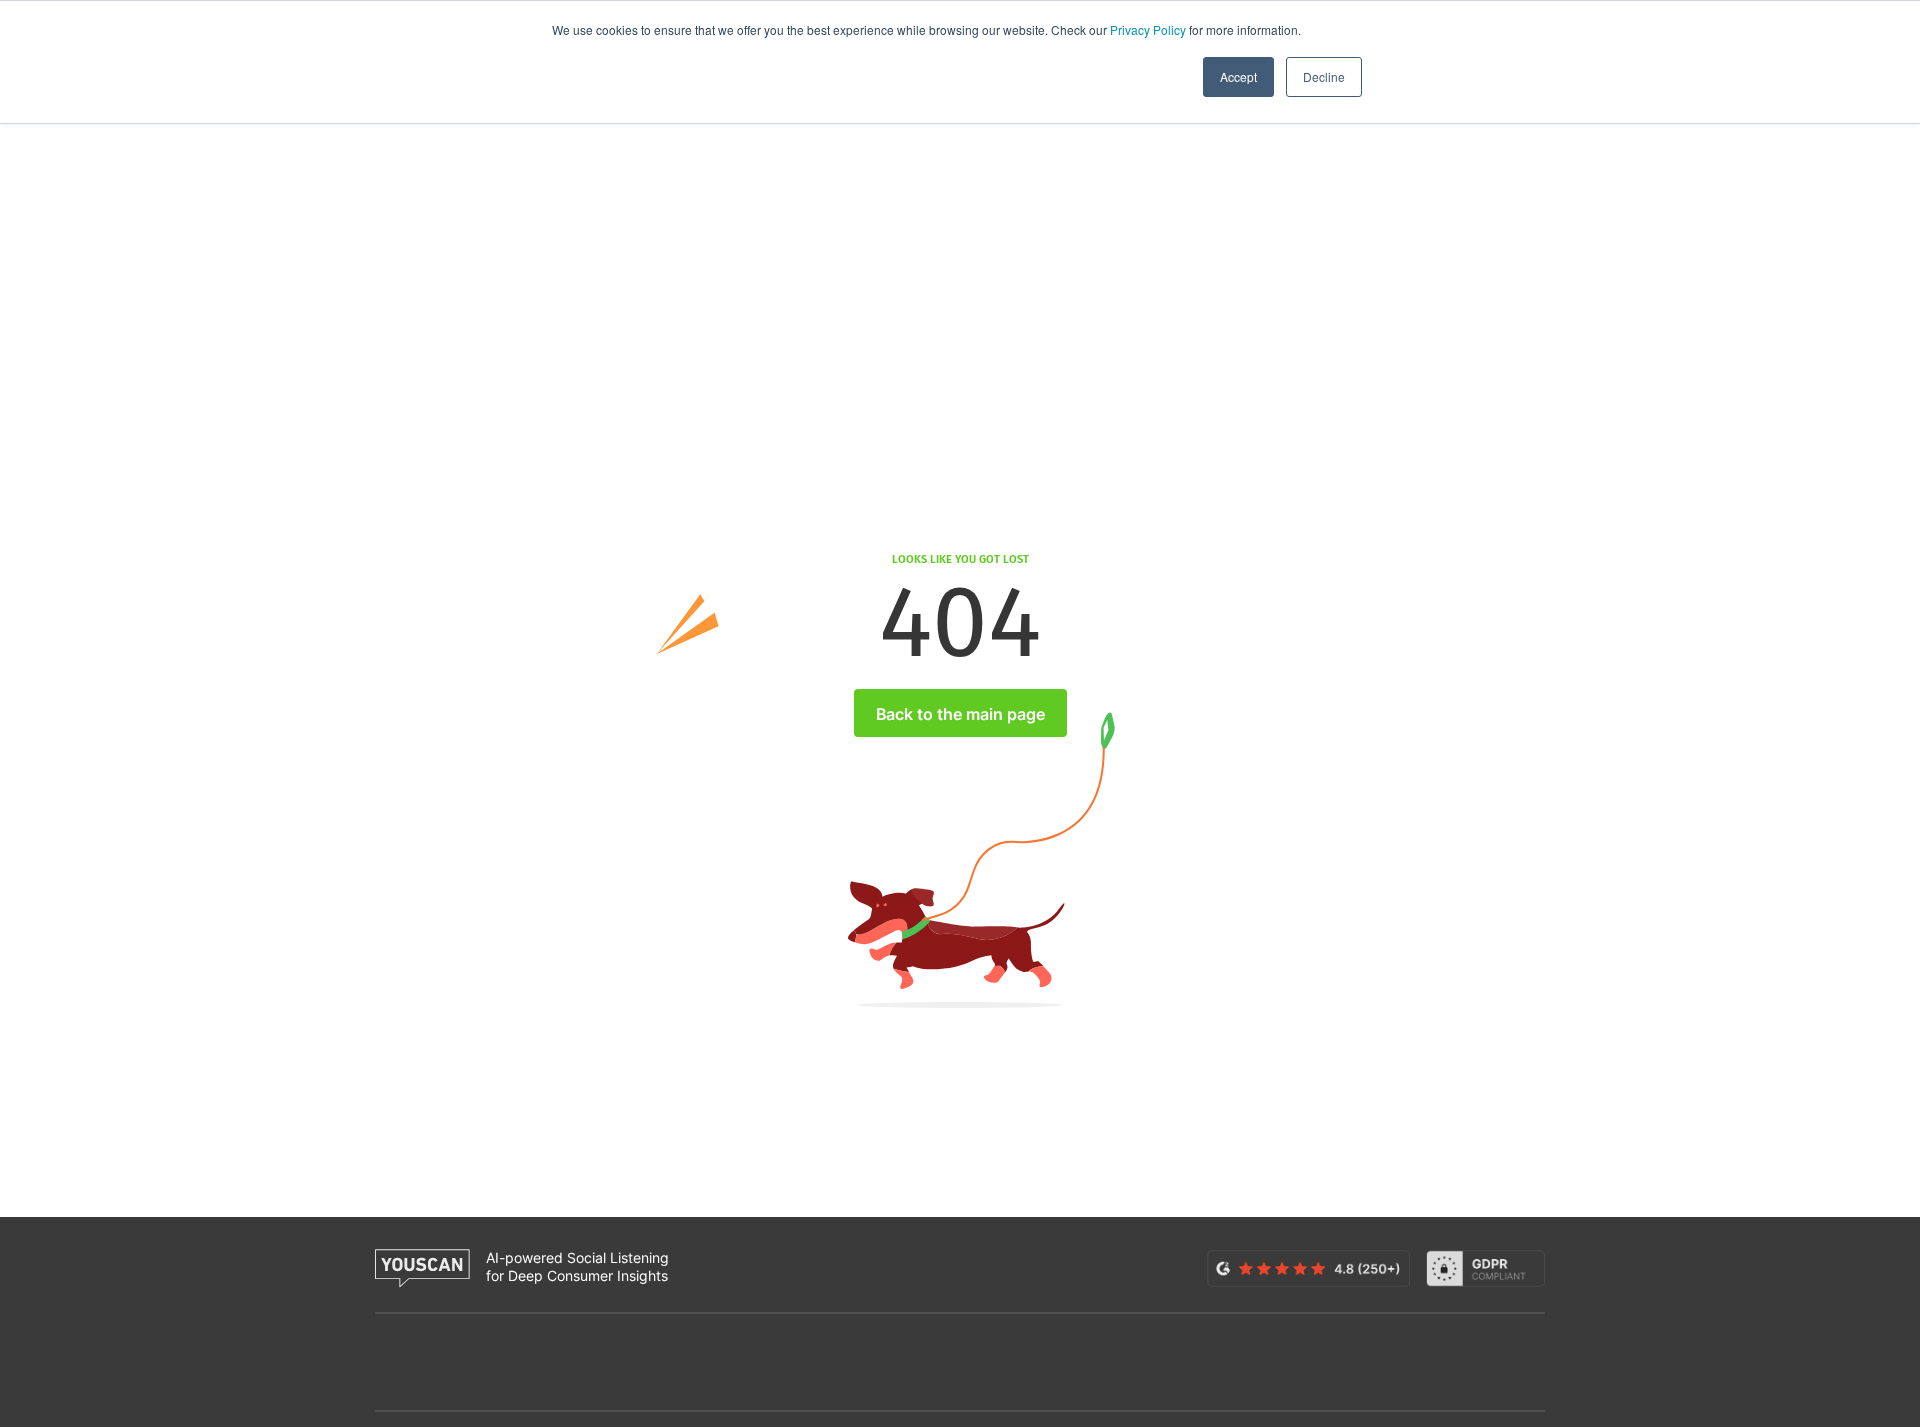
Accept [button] (1238, 76)
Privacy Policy (1148, 29)
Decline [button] (1324, 76)
